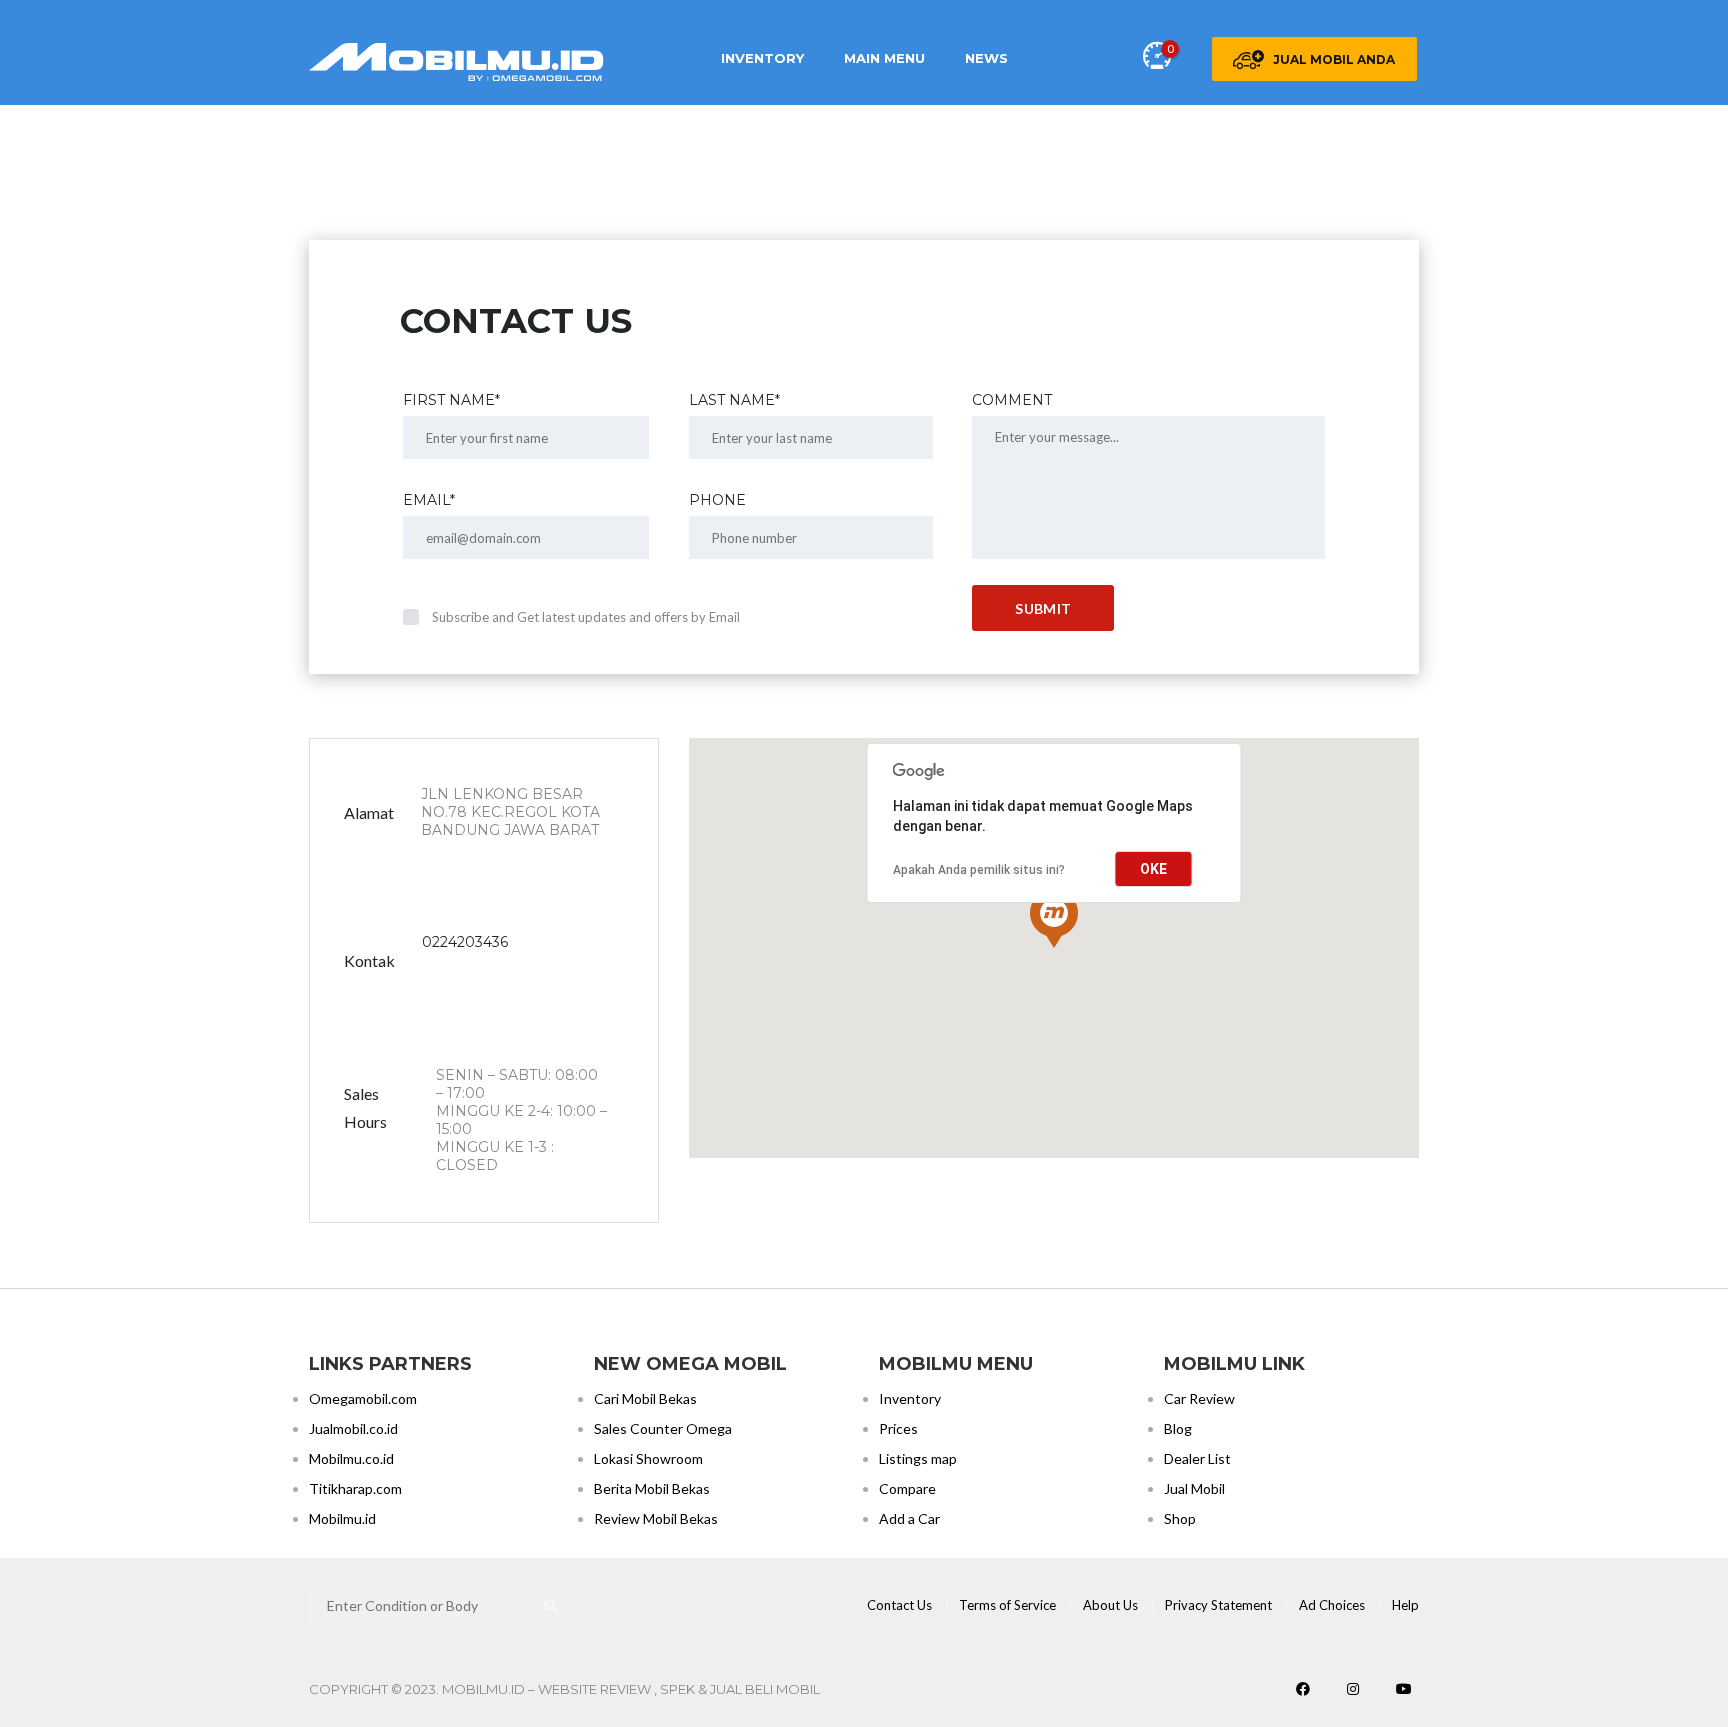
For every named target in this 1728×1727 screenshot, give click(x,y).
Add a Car (909, 1518)
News (986, 58)
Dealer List (1197, 1458)
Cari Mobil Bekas (645, 1398)
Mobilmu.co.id (351, 1458)
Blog (1178, 1428)
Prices (898, 1428)
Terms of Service (1007, 1605)
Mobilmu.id (342, 1518)
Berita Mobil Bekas (652, 1488)
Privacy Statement (1218, 1605)
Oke (1154, 869)
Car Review (1199, 1398)
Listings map (918, 1458)
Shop (1180, 1518)
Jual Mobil (1194, 1488)
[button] (1054, 918)
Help (1405, 1605)
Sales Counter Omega (663, 1428)
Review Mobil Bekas (656, 1518)
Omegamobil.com (363, 1398)
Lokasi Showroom (648, 1458)
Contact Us (899, 1605)
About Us (1110, 1605)
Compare (907, 1488)
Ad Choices (1332, 1605)
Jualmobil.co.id (353, 1428)
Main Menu (884, 58)
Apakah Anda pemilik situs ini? (979, 870)
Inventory (762, 58)
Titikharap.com (355, 1488)
